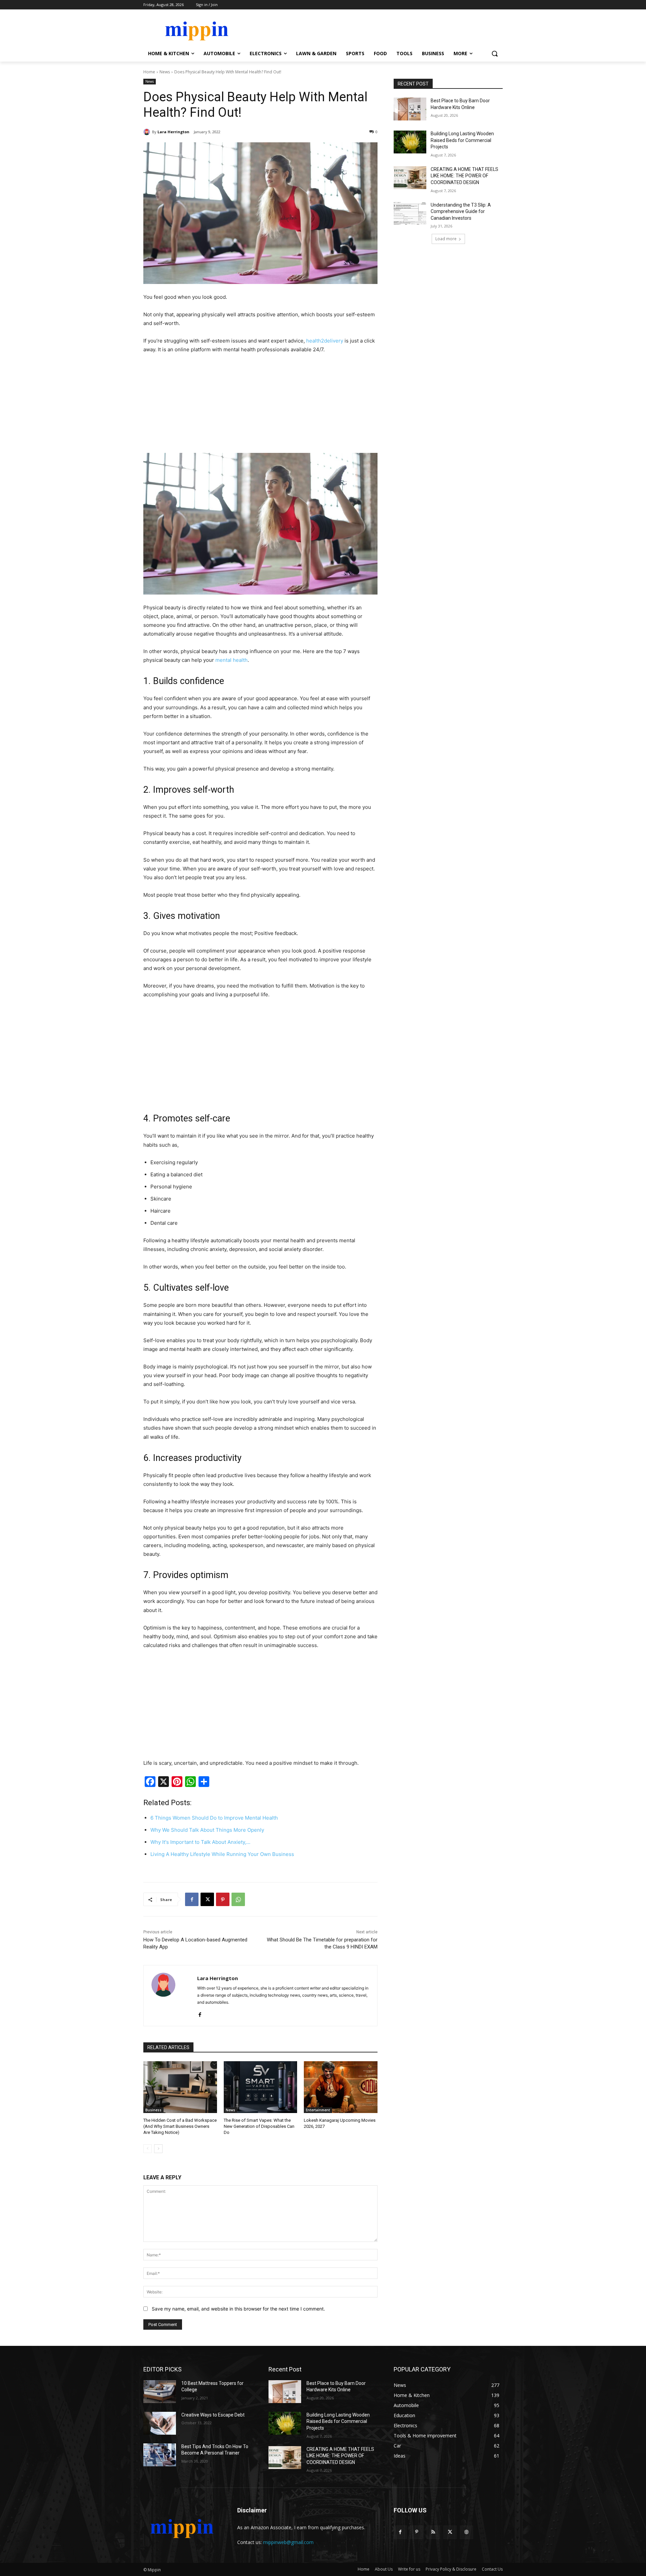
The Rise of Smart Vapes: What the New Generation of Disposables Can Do (259, 2126)
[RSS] (433, 2532)
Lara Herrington (173, 132)
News (165, 72)
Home (149, 72)
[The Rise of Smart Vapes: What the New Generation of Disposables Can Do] (261, 2087)
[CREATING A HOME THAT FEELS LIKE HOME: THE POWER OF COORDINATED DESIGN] (410, 178)
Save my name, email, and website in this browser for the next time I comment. (238, 2309)
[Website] (466, 2532)
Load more (446, 239)
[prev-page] (148, 2149)
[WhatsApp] (238, 1899)
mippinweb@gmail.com (288, 2542)
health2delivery (325, 341)
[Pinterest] (223, 1899)
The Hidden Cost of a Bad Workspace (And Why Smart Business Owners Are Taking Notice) (180, 2126)
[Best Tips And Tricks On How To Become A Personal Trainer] (160, 2455)
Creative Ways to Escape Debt (213, 2415)
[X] (207, 1899)
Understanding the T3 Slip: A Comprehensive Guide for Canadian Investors (461, 211)
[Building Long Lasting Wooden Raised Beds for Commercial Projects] (410, 142)
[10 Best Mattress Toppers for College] (160, 2392)
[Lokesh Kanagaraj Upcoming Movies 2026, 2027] (341, 2087)
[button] (495, 53)
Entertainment (318, 2110)
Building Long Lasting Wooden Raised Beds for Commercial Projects (462, 140)
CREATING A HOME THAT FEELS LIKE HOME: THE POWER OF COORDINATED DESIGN (464, 176)
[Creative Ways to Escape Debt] (160, 2423)
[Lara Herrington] (148, 132)
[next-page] (158, 2149)
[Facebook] (192, 1899)
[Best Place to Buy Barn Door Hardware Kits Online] (410, 109)
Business (153, 2110)
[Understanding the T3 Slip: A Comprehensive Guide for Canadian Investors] (410, 213)
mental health (231, 660)
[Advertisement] (260, 405)
